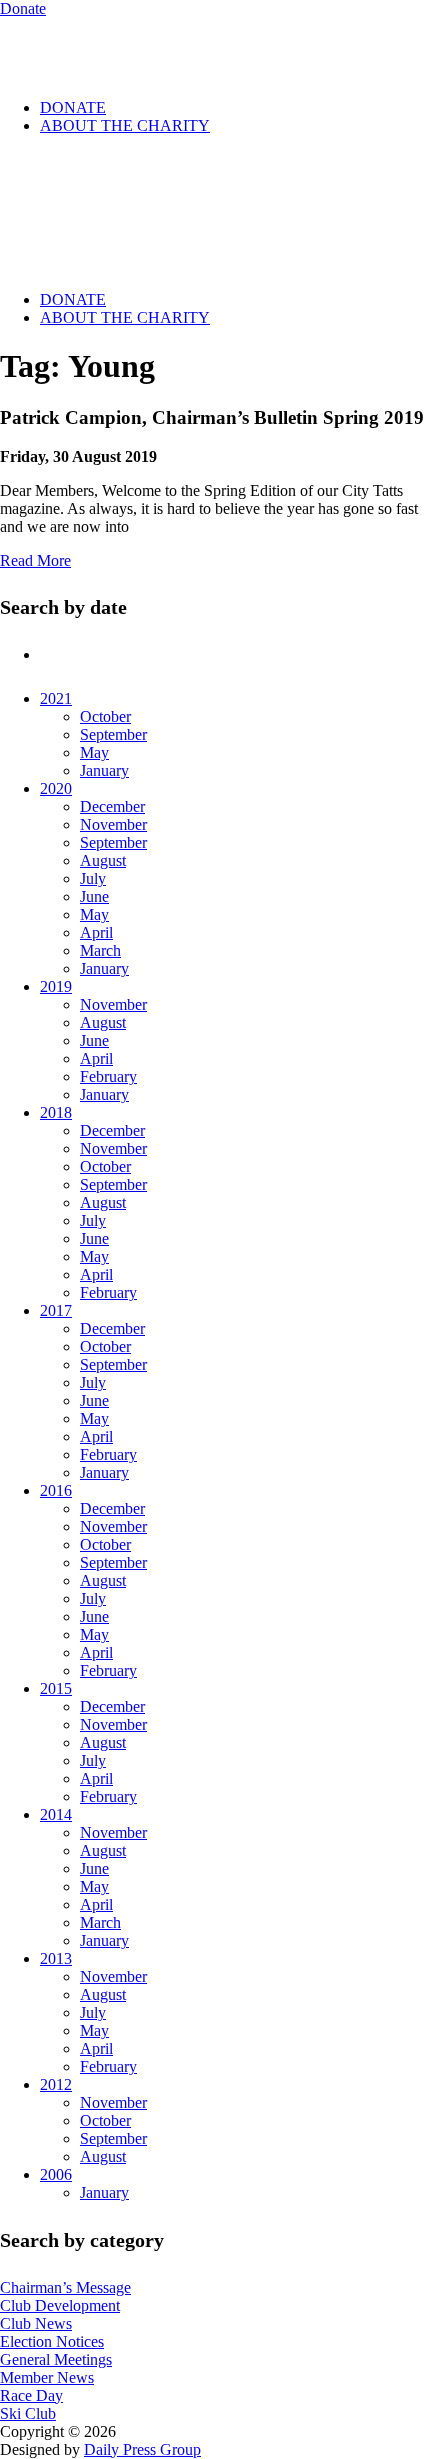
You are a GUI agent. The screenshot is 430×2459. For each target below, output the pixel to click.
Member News (47, 2377)
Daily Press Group (142, 2449)
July (93, 878)
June (94, 896)
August (103, 860)
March (100, 950)
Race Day (31, 2395)
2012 (56, 2084)
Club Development (60, 2305)
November (113, 824)
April (96, 932)
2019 (56, 986)
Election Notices (52, 2341)
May (94, 752)
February (108, 1076)
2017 (56, 1310)
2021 (56, 698)
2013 (56, 1958)
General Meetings (56, 2359)
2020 (56, 788)
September (113, 734)
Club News (36, 2323)
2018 (56, 1112)
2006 (56, 2174)
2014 (56, 1814)
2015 (56, 1688)
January (104, 770)
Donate (23, 8)
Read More (35, 560)
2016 (56, 1490)
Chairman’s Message (65, 2287)
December (112, 806)
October (105, 716)
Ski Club (28, 2413)
